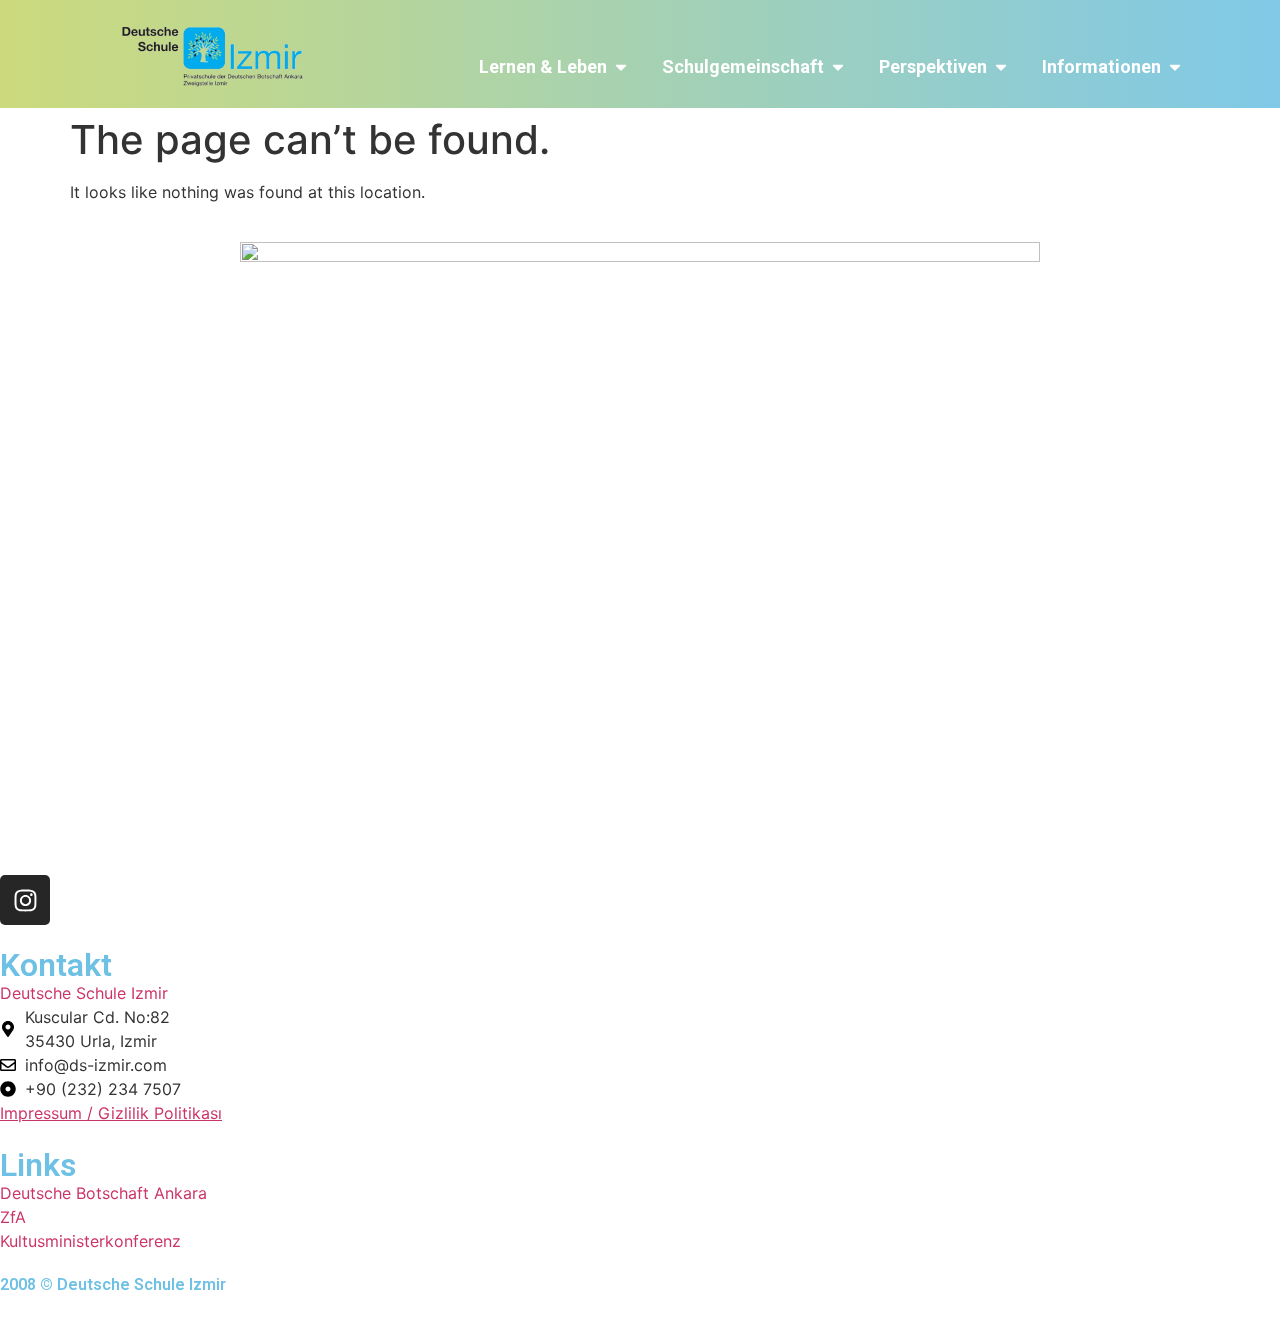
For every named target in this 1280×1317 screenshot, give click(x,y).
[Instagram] (25, 900)
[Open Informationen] (1175, 66)
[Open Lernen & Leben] (621, 66)
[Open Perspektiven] (1001, 66)
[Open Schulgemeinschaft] (838, 66)
